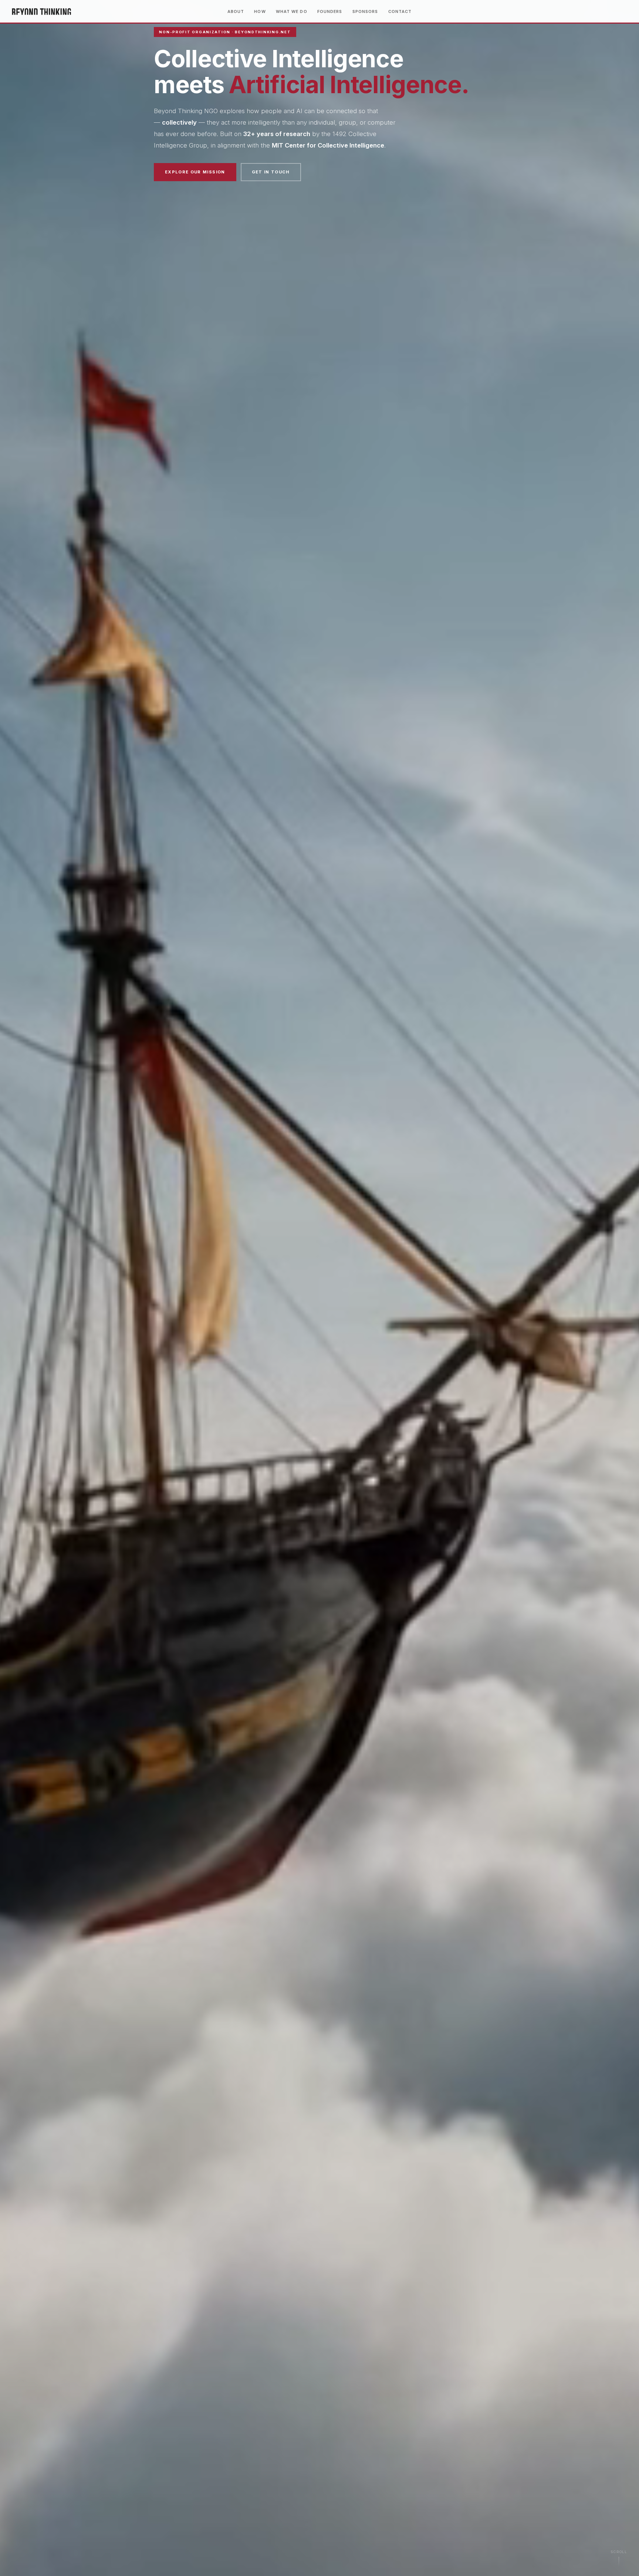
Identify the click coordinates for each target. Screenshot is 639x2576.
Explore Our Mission (195, 172)
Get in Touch (271, 172)
